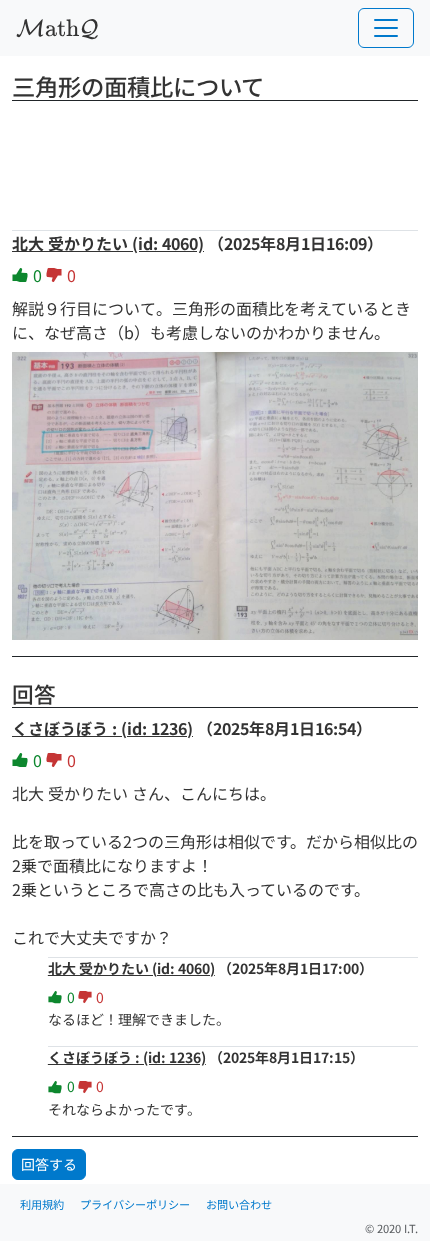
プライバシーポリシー (135, 1204)
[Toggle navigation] (386, 28)
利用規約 (42, 1204)
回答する (49, 1164)
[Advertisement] (215, 159)
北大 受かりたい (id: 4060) (108, 243)
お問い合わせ (239, 1204)
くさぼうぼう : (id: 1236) (102, 728)
